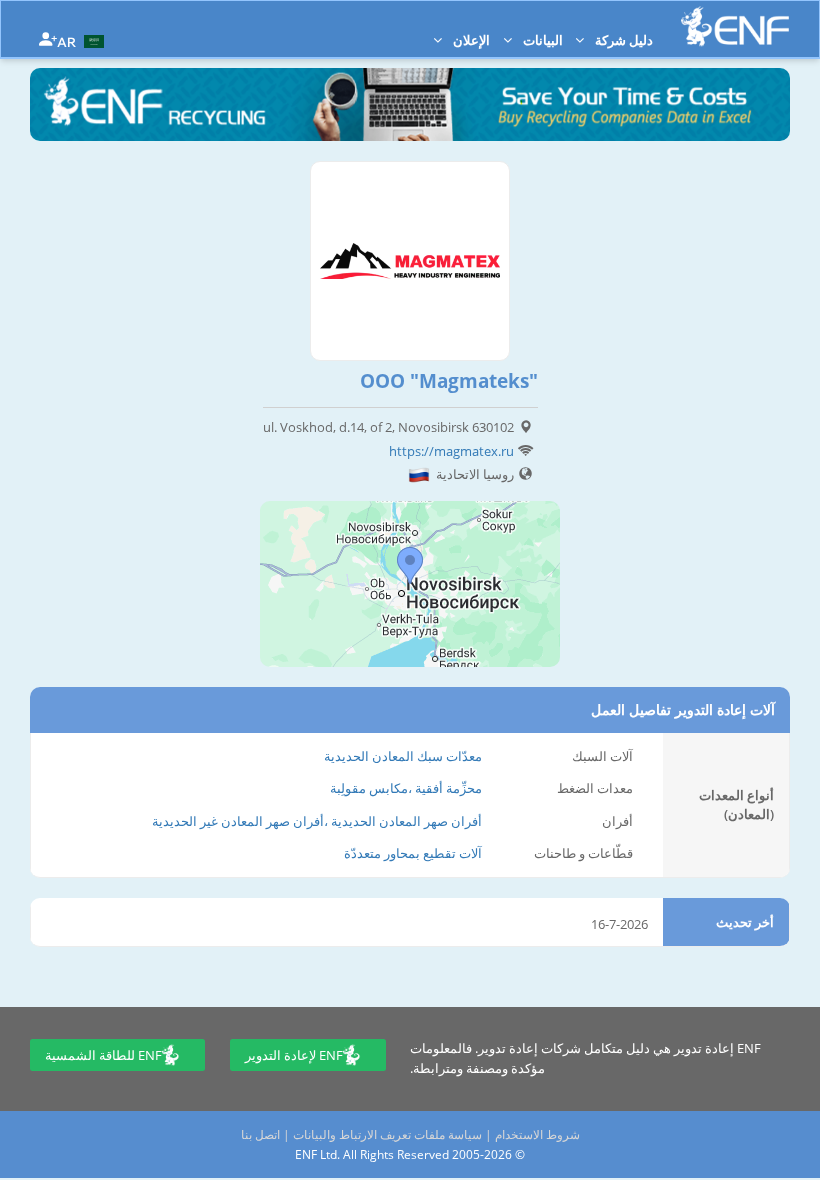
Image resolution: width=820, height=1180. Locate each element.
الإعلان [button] (470, 40)
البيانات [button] (541, 40)
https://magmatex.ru (451, 451)
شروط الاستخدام (537, 1134)
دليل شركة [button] (622, 40)
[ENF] (735, 26)
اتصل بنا (260, 1134)
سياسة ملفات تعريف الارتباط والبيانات (387, 1134)
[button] (83, 40)
